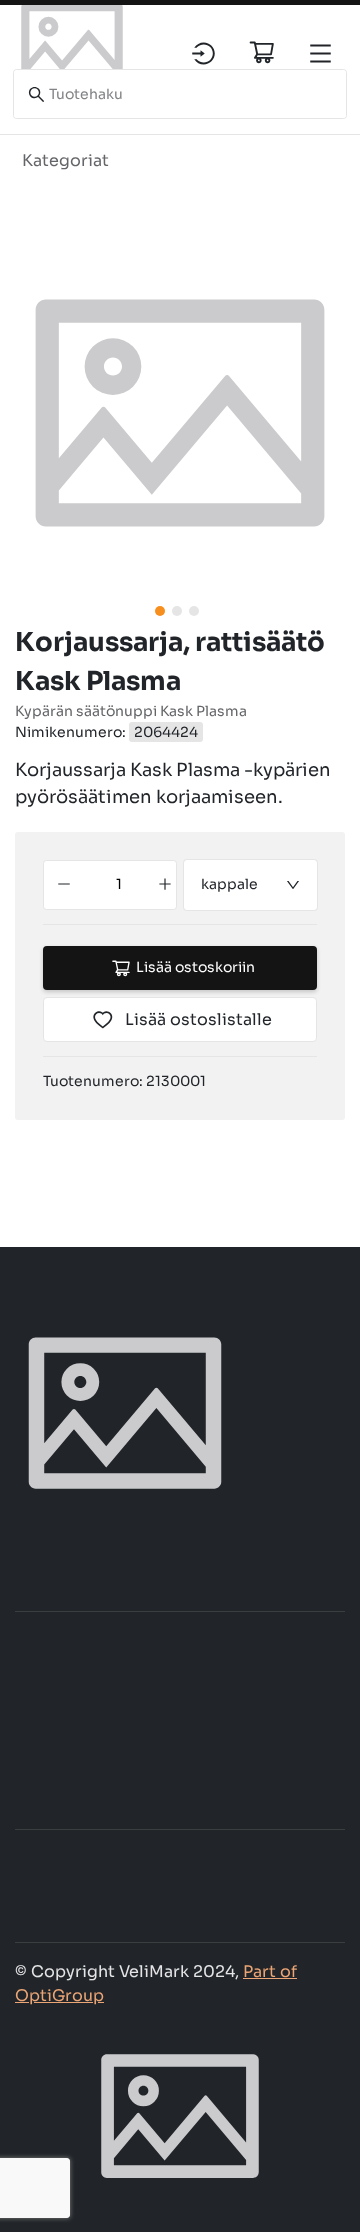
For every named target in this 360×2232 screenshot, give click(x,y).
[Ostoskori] (262, 52)
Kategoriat (65, 160)
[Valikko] (320, 53)
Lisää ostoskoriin (195, 967)
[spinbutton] (119, 885)
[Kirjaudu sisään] (203, 53)
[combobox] (251, 885)
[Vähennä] (64, 885)
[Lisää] (165, 885)
